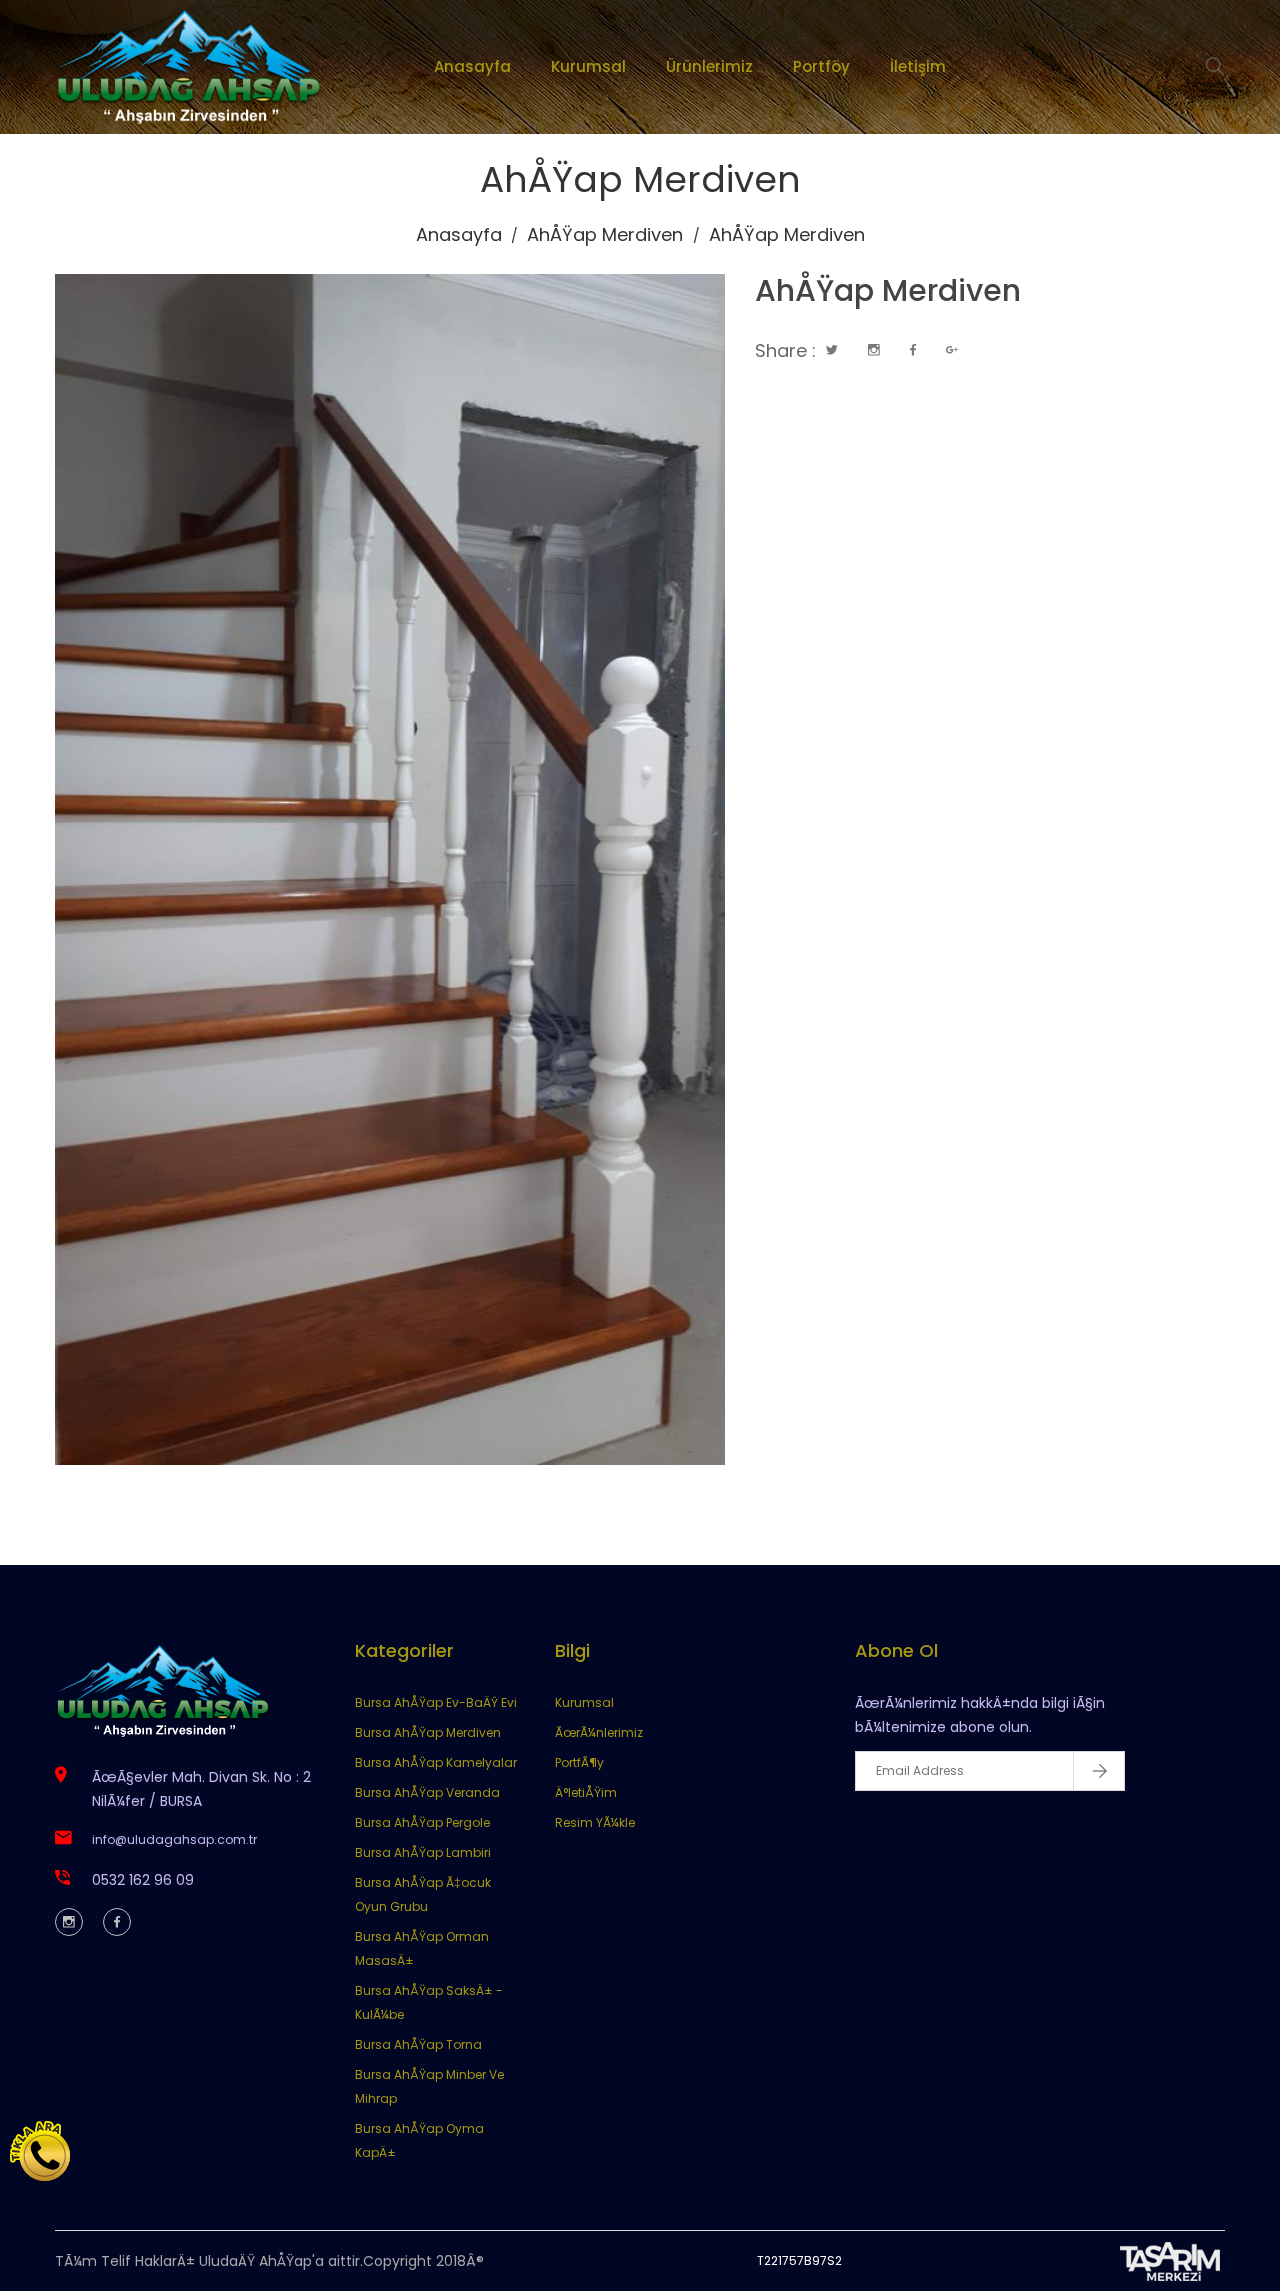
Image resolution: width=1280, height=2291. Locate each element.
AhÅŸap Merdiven (605, 234)
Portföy (821, 66)
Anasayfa (472, 66)
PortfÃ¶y (579, 1762)
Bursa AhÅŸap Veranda (427, 1792)
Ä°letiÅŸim (586, 1792)
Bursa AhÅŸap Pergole (422, 1822)
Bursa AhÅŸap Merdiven (428, 1732)
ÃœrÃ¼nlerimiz (599, 1732)
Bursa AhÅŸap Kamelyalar (436, 1762)
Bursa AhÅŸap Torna (418, 2044)
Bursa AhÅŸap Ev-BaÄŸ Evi (436, 1702)
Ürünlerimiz (709, 66)
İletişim (918, 66)
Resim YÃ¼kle (595, 1822)
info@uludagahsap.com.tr (174, 1839)
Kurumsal (588, 66)
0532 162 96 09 (143, 1880)
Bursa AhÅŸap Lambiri (423, 1852)
